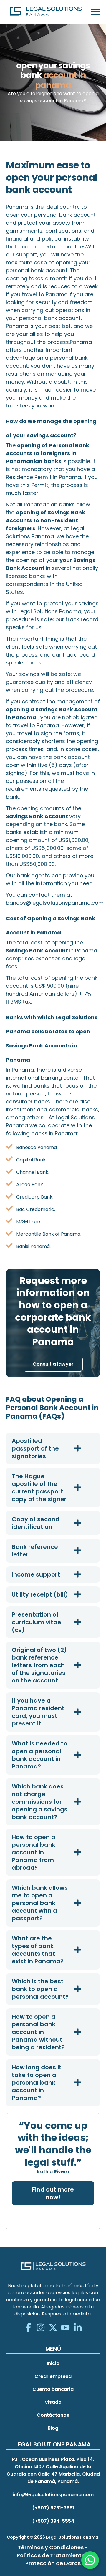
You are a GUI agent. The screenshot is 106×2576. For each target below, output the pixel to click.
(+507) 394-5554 (53, 2521)
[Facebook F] (28, 2328)
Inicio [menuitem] (53, 2363)
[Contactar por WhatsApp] (90, 2560)
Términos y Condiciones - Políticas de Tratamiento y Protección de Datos (53, 2555)
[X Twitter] (53, 2328)
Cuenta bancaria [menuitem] (53, 2389)
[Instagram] (41, 2328)
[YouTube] (65, 2328)
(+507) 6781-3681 (53, 2508)
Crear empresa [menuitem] (53, 2376)
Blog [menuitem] (53, 2428)
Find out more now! (53, 2193)
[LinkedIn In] (78, 2328)
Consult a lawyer (53, 1364)
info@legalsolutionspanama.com (53, 2495)
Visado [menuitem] (53, 2402)
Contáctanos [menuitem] (53, 2415)
